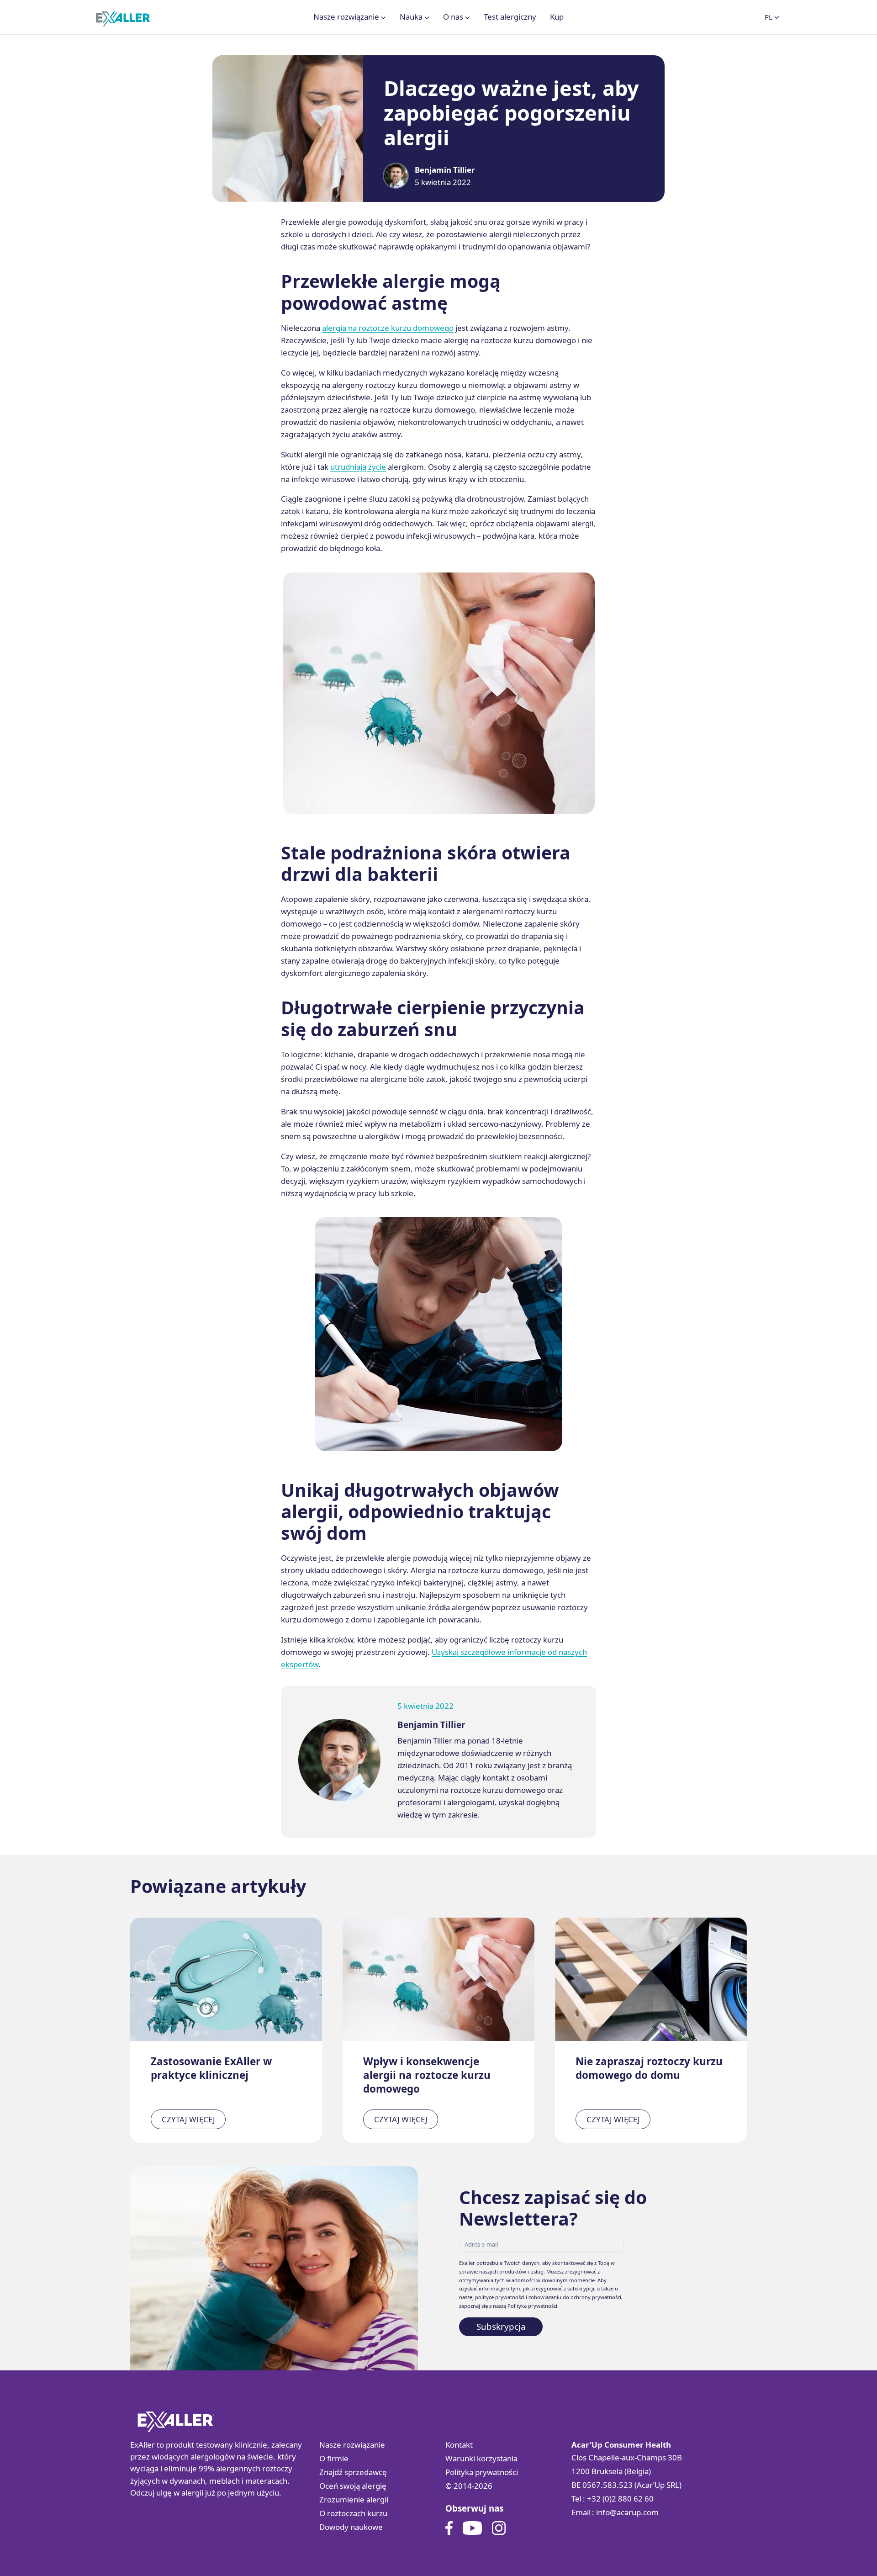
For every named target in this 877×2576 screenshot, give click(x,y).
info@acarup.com (627, 2512)
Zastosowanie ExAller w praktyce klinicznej (211, 2068)
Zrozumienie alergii (354, 2499)
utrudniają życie (358, 467)
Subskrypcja (501, 2326)
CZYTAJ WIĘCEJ (188, 2119)
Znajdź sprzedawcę (353, 2472)
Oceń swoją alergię (353, 2486)
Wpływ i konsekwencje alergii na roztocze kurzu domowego (427, 2075)
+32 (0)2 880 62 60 (620, 2499)
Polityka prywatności (482, 2472)
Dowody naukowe (351, 2527)
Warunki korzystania (481, 2458)
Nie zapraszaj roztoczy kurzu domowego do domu (649, 2068)
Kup (557, 17)
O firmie (334, 2458)
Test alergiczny (510, 17)
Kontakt (459, 2445)
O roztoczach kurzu (353, 2513)
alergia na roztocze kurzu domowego (388, 328)
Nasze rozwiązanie (352, 2445)
